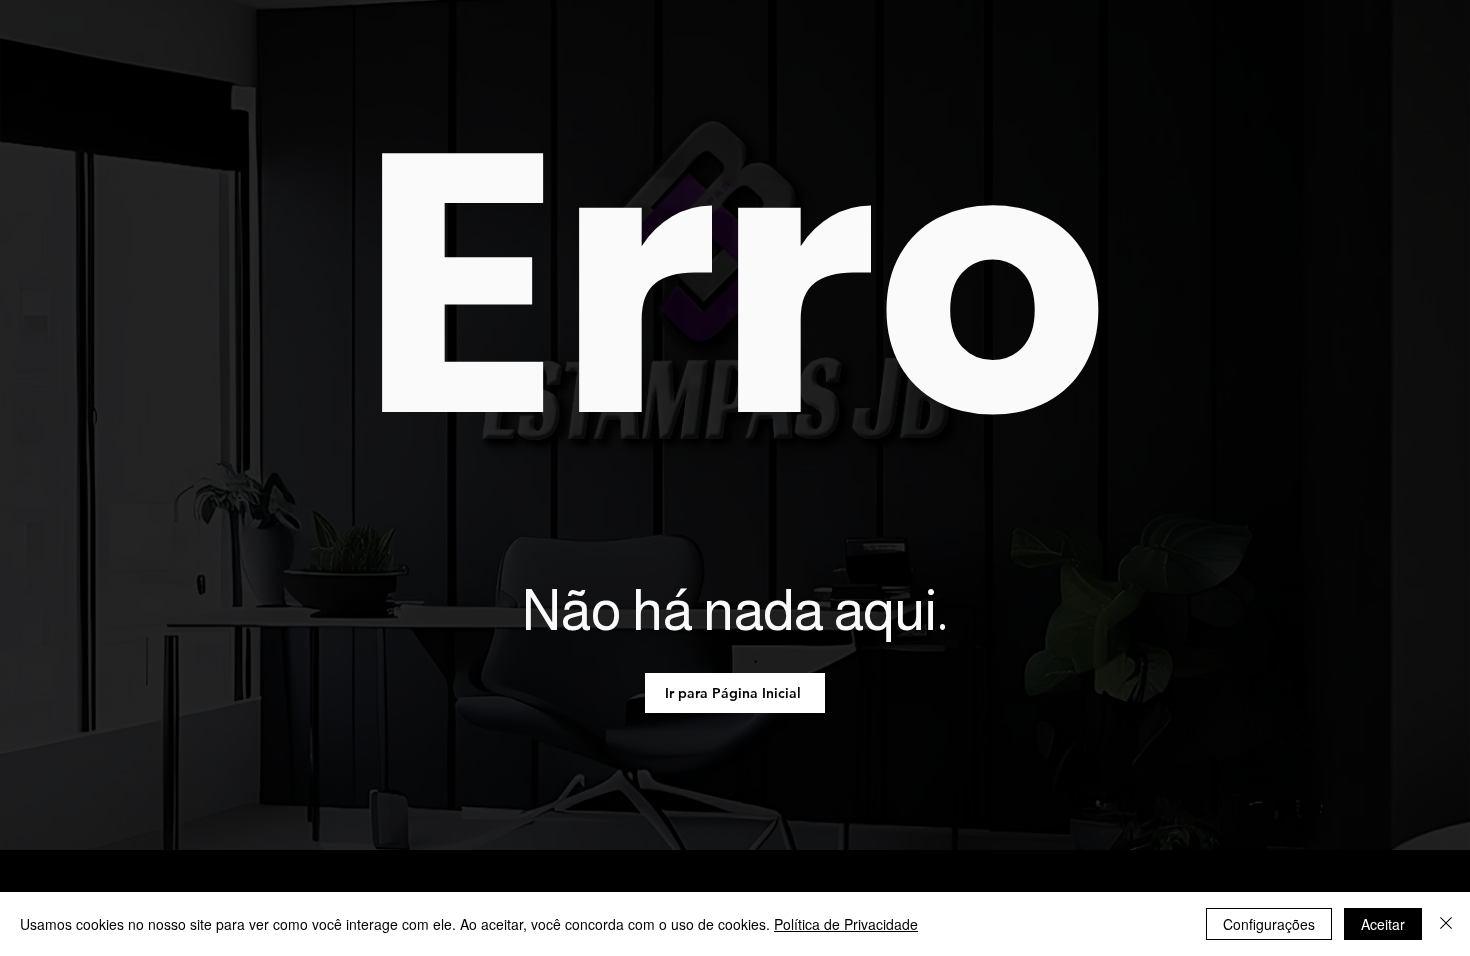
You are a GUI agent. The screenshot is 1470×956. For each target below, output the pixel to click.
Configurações (1269, 924)
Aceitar (1383, 924)
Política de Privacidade (846, 924)
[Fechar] (1446, 924)
